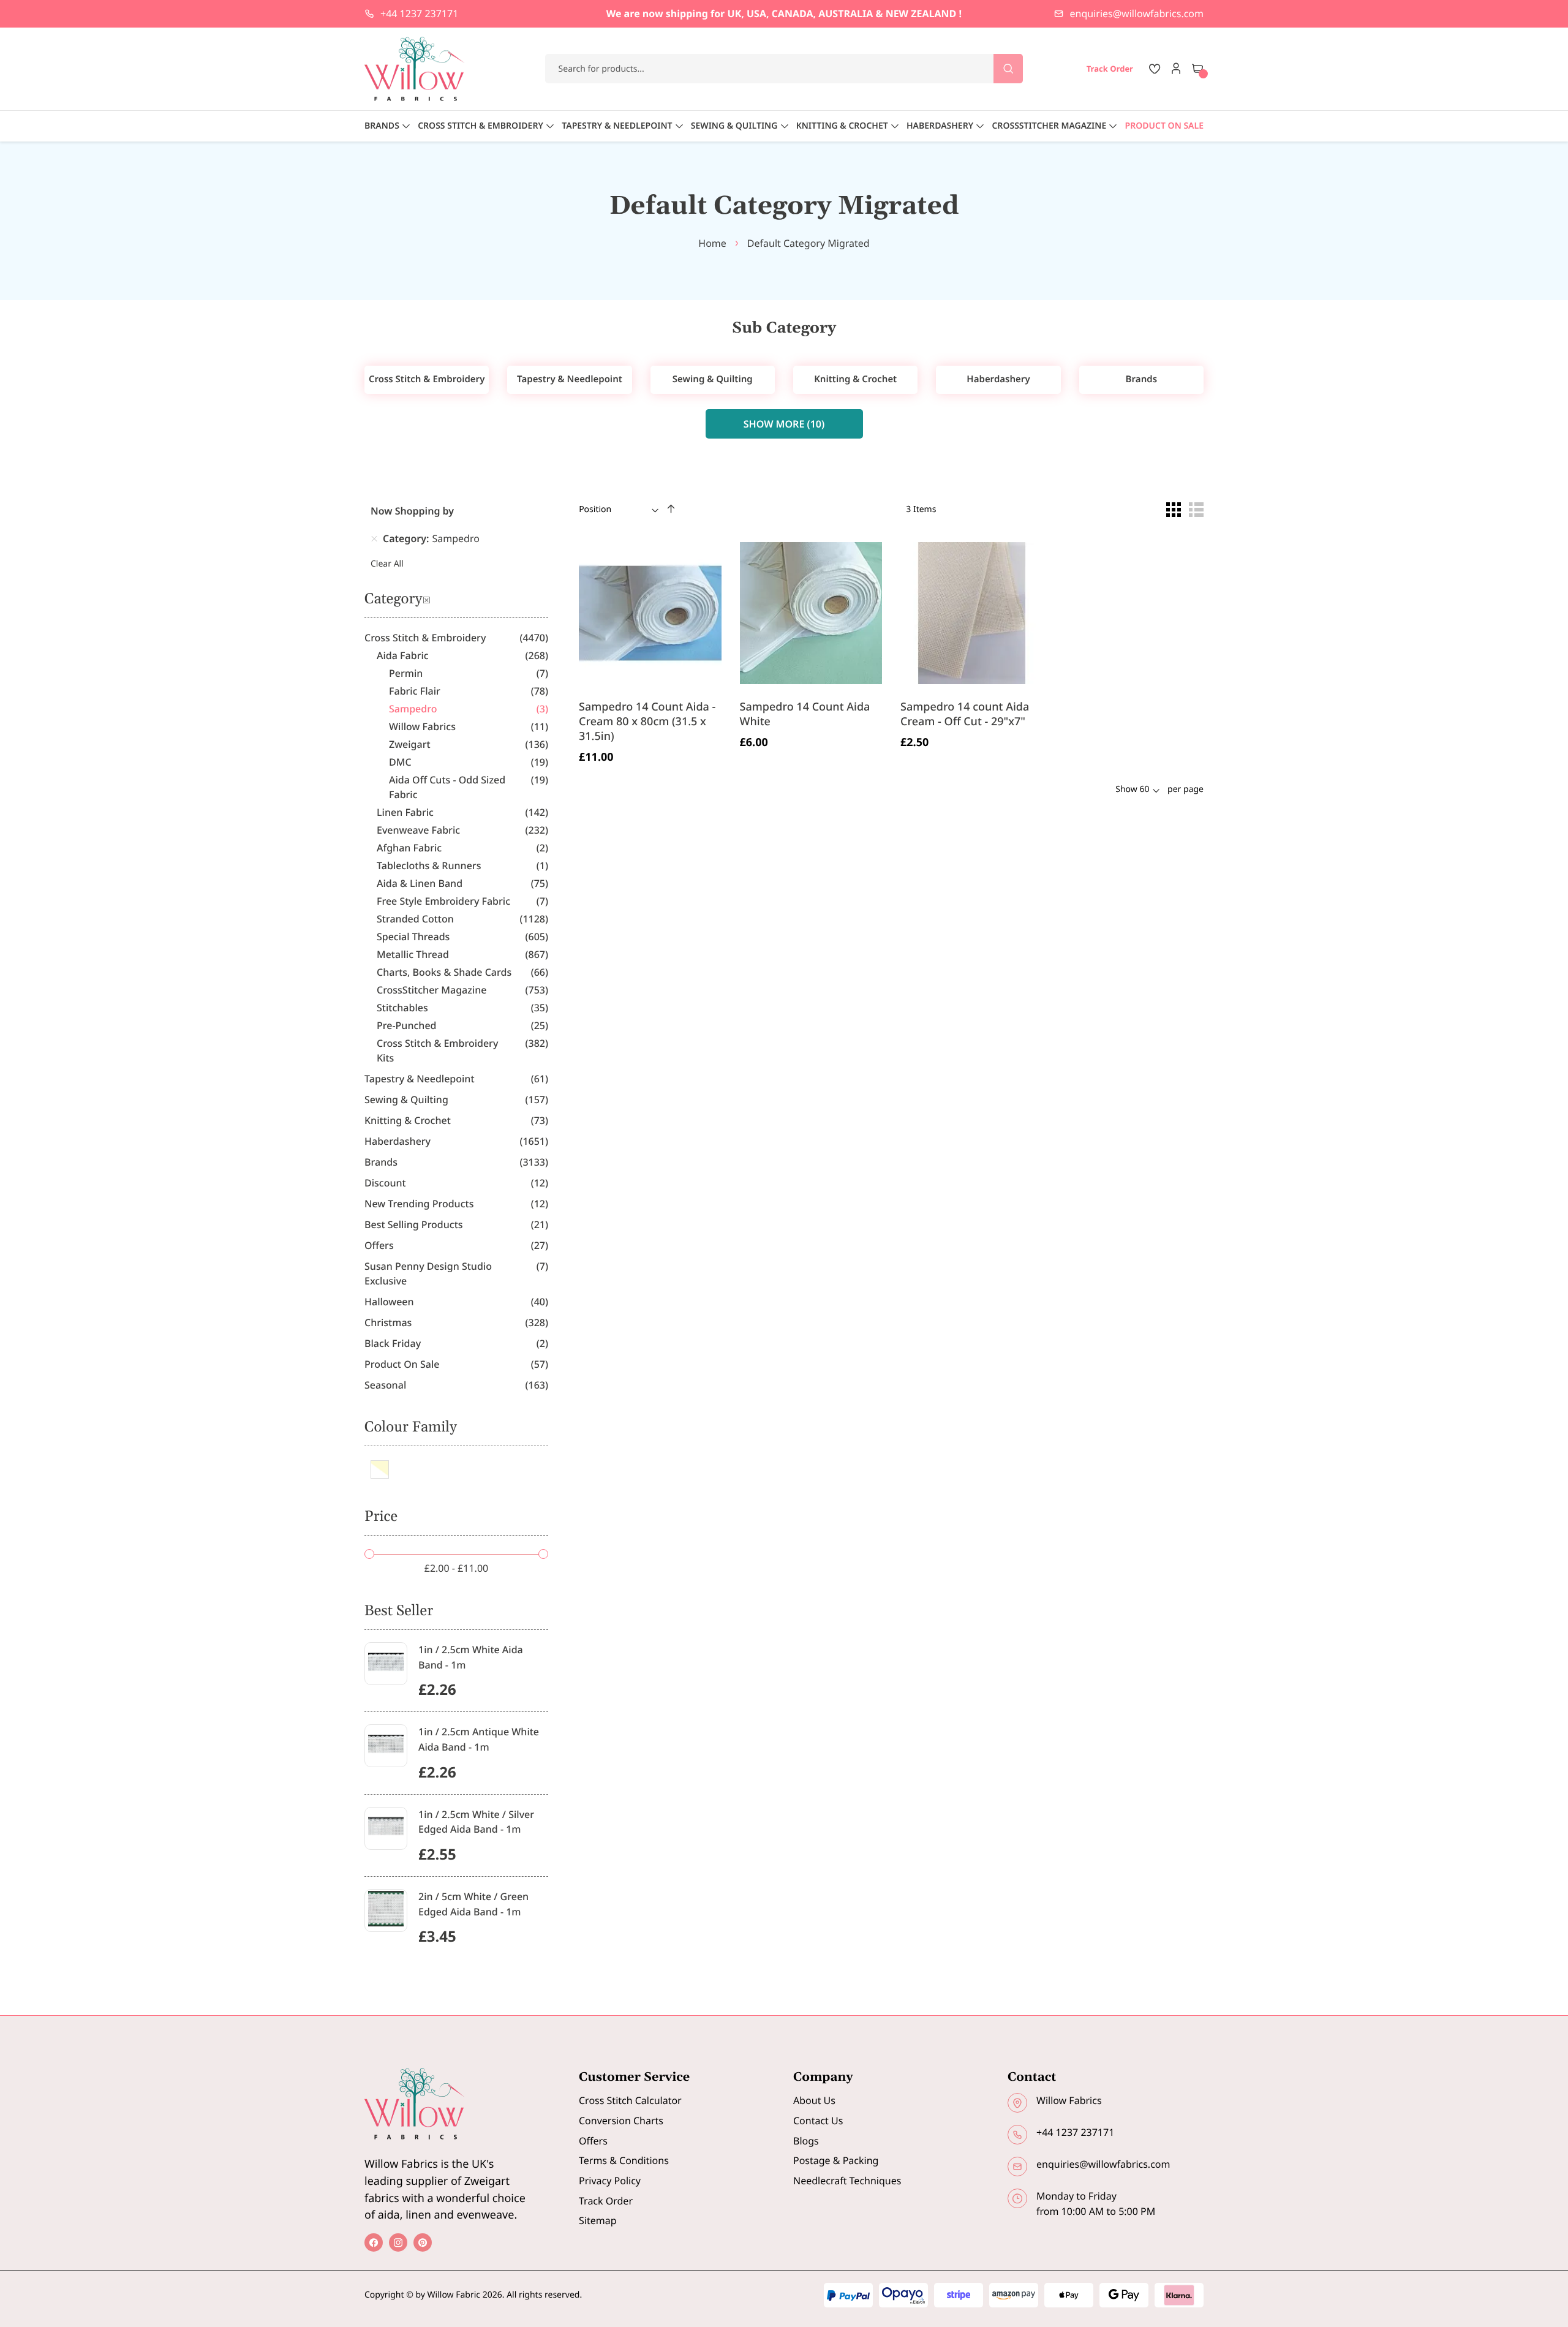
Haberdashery (998, 379)
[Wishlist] (1155, 69)
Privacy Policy (610, 2181)
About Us (814, 2100)
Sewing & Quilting (713, 379)
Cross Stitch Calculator (630, 2100)
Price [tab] (381, 1517)
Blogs (806, 2141)
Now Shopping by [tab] (412, 511)
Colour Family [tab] (411, 1428)
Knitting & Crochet (855, 379)
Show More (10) (784, 424)
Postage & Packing (836, 2160)
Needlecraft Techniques (847, 2181)
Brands (1141, 379)
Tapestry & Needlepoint (570, 379)
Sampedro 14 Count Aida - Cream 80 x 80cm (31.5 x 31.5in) (647, 722)
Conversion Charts (621, 2121)
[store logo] (415, 69)
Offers (593, 2141)
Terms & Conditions (624, 2160)
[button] (714, 748)
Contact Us (818, 2121)
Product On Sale (1164, 126)
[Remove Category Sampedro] (374, 538)
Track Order (606, 2201)
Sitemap (598, 2220)
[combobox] (784, 69)
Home (712, 243)
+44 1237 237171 (419, 13)
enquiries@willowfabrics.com (1137, 13)
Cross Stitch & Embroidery (427, 379)
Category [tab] (393, 600)
